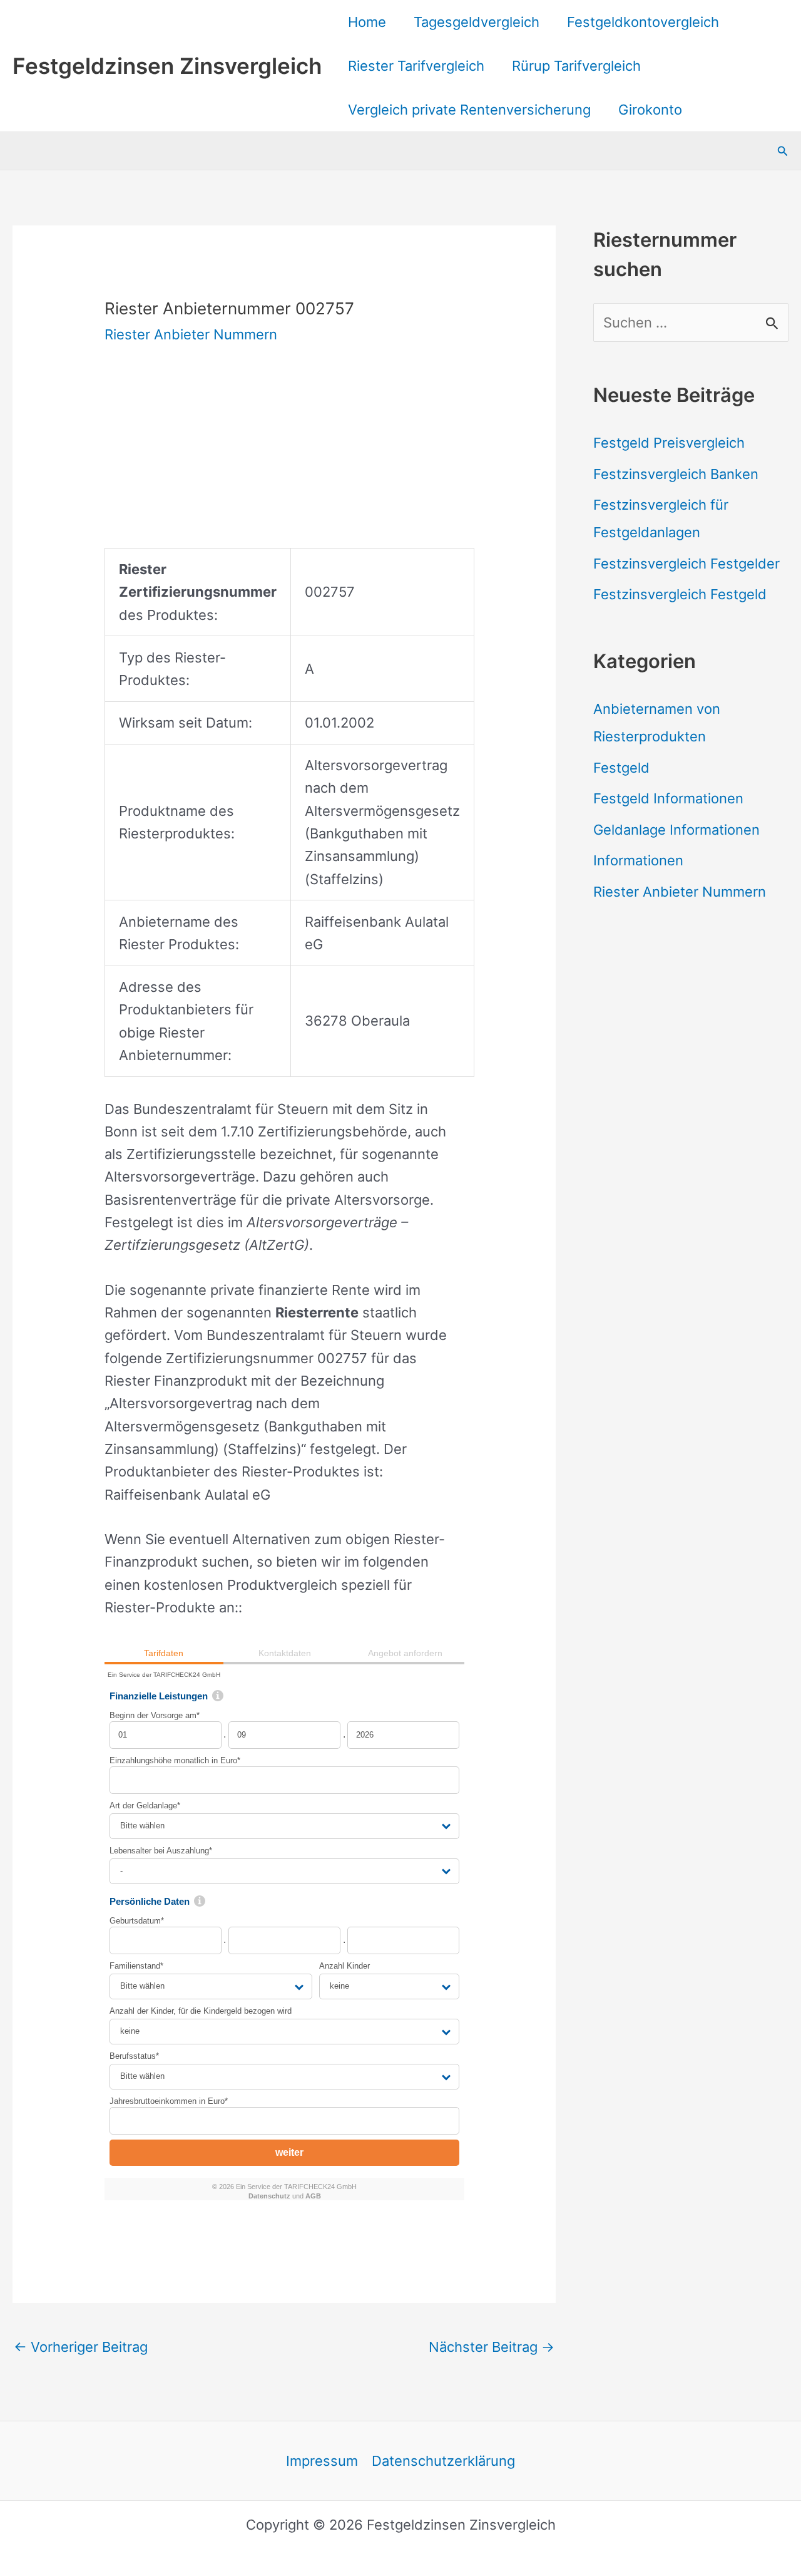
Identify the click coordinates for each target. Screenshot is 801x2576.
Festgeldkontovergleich (643, 22)
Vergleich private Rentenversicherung (469, 110)
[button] (783, 151)
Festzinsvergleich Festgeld (680, 594)
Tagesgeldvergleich (477, 22)
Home (367, 22)
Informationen (638, 860)
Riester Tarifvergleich (416, 66)
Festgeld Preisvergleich (669, 443)
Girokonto (650, 110)
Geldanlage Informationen (676, 830)
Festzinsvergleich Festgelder (686, 564)
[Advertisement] (284, 460)
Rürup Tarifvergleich (576, 66)
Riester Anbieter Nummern (191, 334)
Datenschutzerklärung (443, 2461)
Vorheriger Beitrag (81, 2347)
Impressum (322, 2461)
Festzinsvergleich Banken (676, 474)
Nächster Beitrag (492, 2347)
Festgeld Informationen (668, 798)
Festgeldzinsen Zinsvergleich (167, 66)
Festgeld (621, 768)
